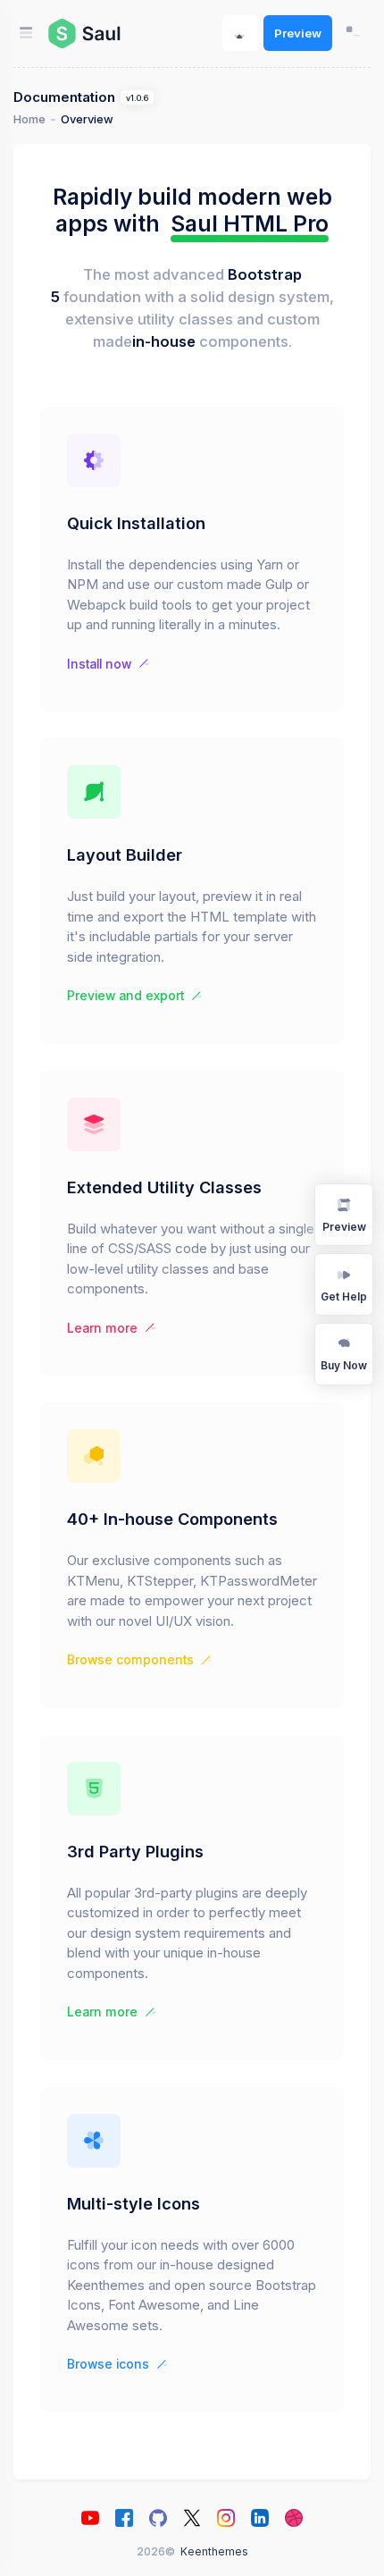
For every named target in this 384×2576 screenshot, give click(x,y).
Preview (298, 33)
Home (29, 119)
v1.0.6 (137, 98)
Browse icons (108, 2364)
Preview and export (125, 996)
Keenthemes (214, 2551)
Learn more (102, 1328)
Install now (99, 664)
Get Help (344, 1296)
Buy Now (344, 1365)
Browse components (130, 1660)
